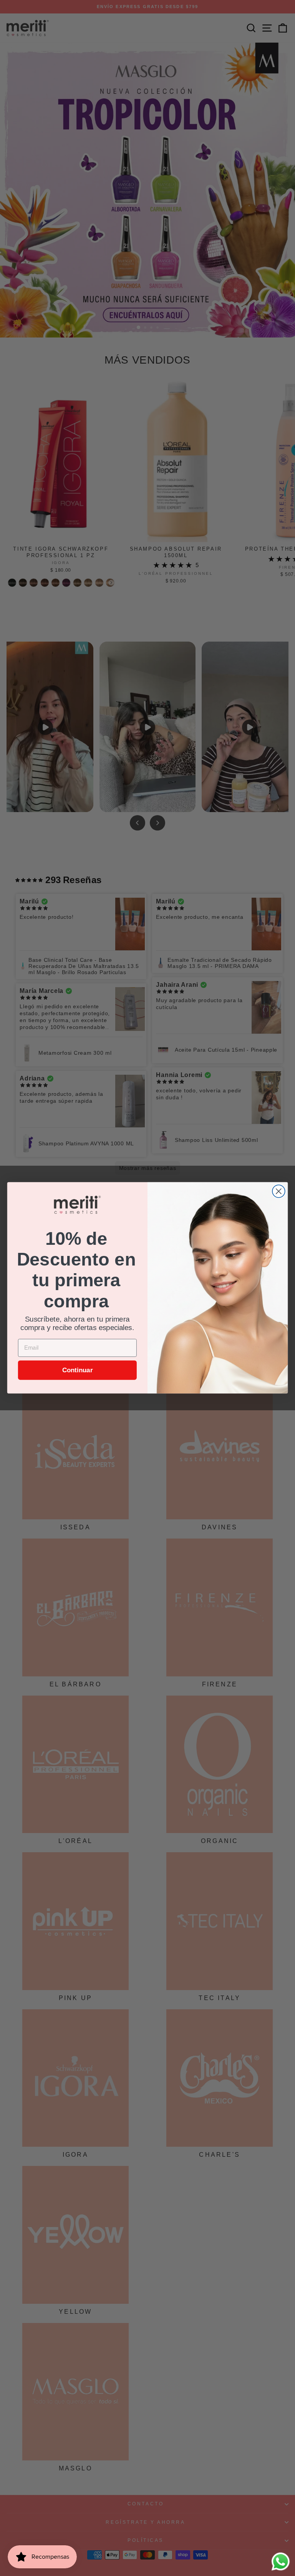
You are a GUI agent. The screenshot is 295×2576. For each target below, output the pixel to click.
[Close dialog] (279, 1192)
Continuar (78, 1370)
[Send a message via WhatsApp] (281, 2562)
